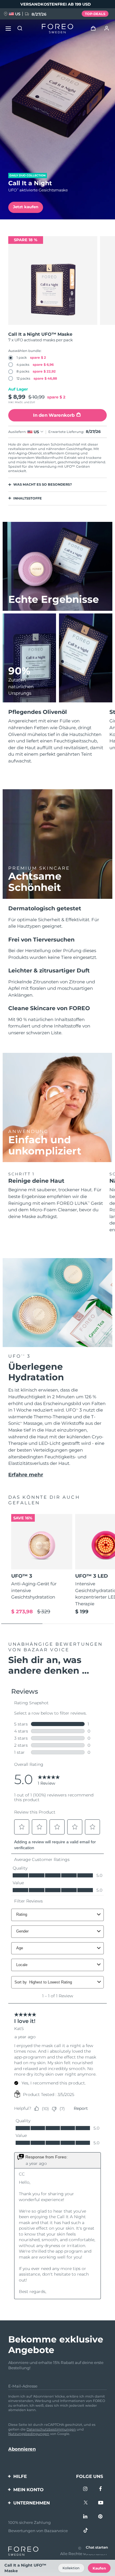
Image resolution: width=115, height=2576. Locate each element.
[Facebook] (101, 2489)
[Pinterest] (101, 2517)
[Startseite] (57, 29)
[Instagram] (86, 2489)
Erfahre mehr (26, 1475)
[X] (86, 2503)
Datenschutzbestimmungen (51, 2429)
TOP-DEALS (95, 14)
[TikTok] (86, 2530)
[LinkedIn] (86, 2517)
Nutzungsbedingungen (29, 2434)
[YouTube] (101, 2503)
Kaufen (99, 2568)
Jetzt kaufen (26, 207)
